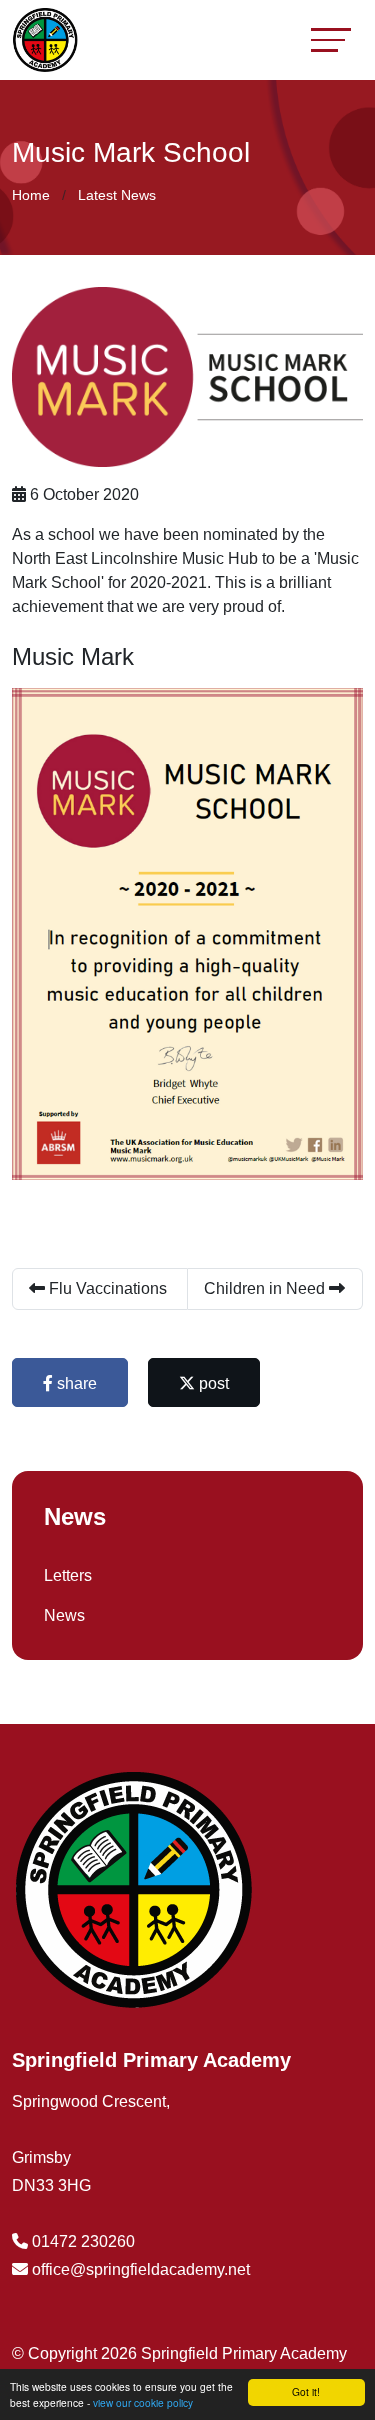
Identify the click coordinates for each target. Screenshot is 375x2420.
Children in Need (266, 1288)
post (212, 1383)
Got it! (306, 2391)
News (64, 1615)
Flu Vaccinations (106, 1288)
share (75, 1383)
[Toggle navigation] (331, 39)
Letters (68, 1575)
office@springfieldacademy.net (141, 2269)
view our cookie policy (143, 2402)
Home (31, 195)
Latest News (117, 195)
